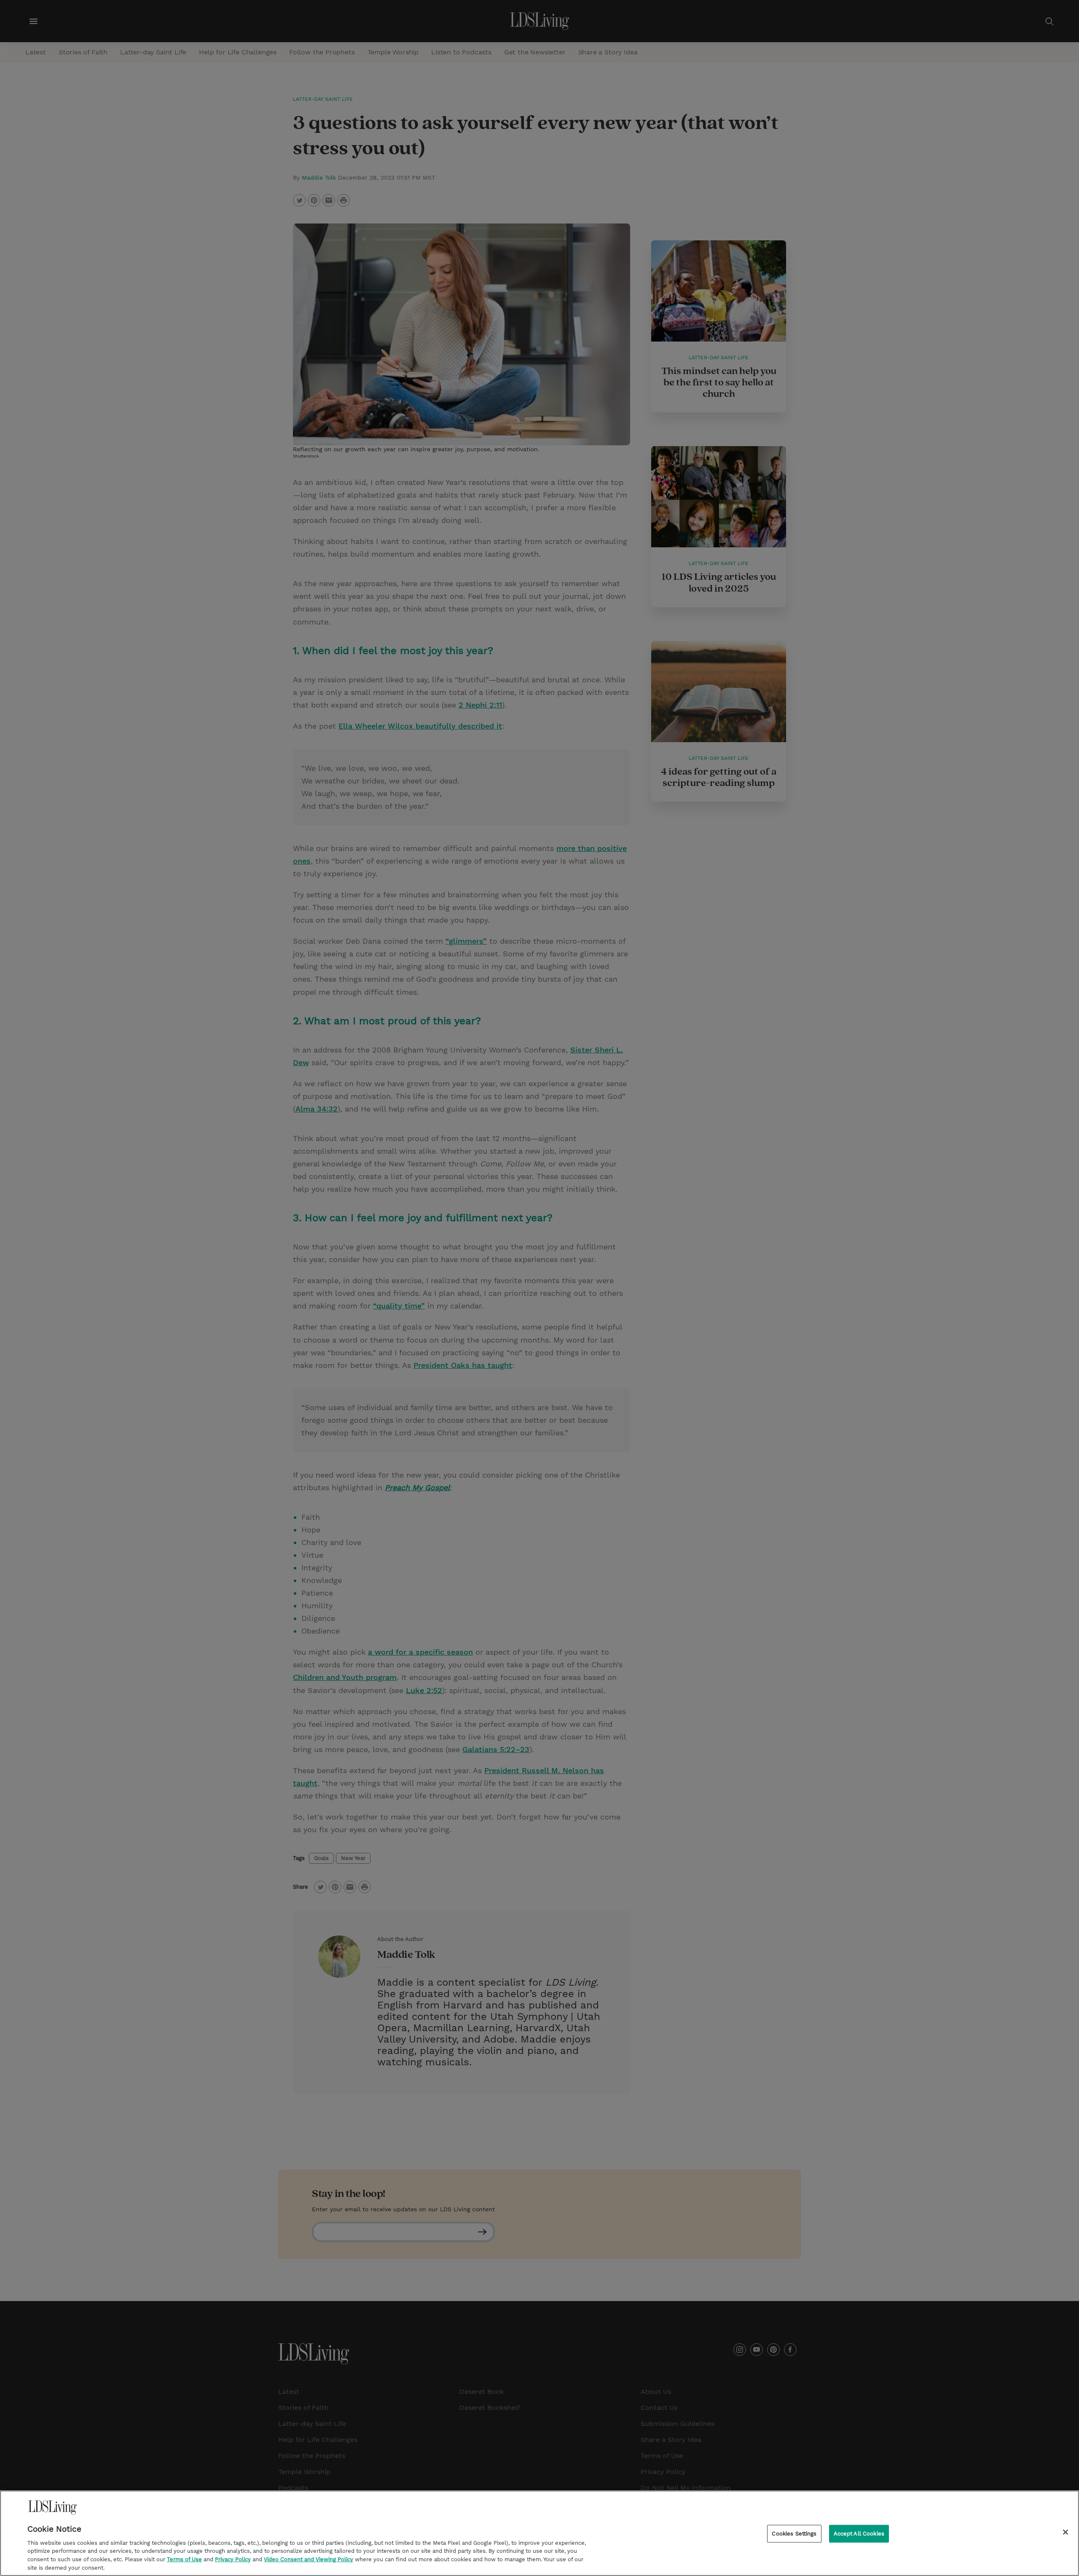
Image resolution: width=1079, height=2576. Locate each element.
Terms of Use (184, 2559)
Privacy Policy (233, 2559)
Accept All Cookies (859, 2534)
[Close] (1066, 2532)
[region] (539, 2533)
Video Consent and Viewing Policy (309, 2559)
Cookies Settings (794, 2534)
